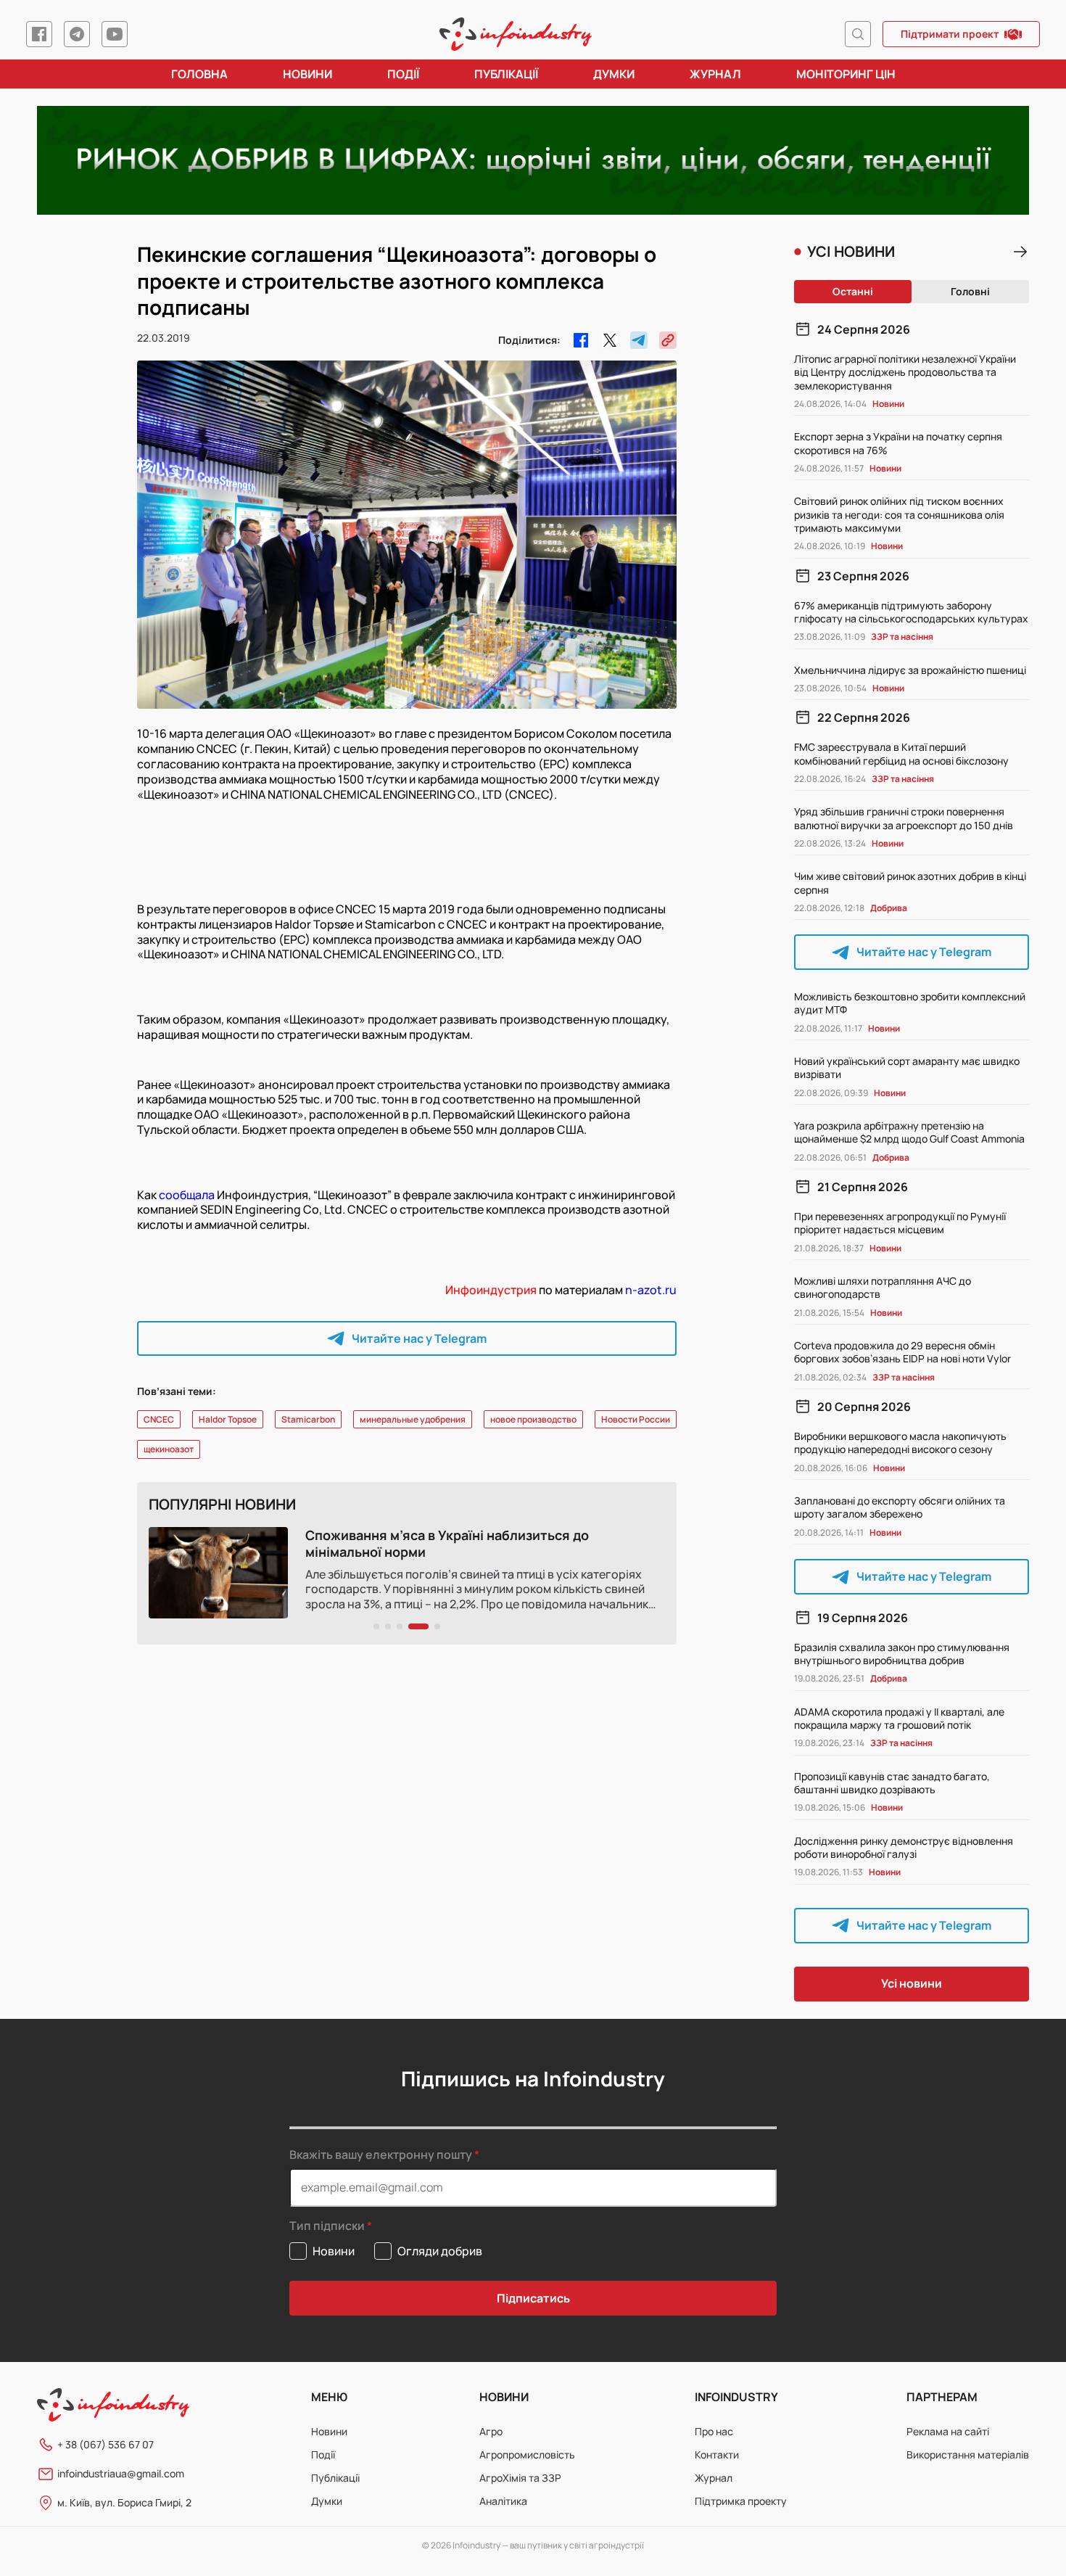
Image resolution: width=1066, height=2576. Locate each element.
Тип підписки (327, 2226)
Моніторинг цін (846, 74)
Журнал (715, 74)
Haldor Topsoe (228, 1419)
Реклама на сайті (948, 2431)
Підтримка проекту (741, 2501)
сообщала (187, 1195)
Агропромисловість (527, 2454)
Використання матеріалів (968, 2454)
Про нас (714, 2431)
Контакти (717, 2454)
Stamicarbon (308, 1419)
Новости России (636, 1419)
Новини (307, 74)
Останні (853, 291)
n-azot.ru (651, 1290)
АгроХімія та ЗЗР (520, 2478)
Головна (199, 74)
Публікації (506, 74)
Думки (614, 74)
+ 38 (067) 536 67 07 (106, 2444)
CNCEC (159, 1419)
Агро (491, 2431)
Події (403, 74)
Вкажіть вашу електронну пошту (381, 2155)
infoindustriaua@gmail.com (121, 2473)
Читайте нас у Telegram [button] (419, 1338)
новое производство (533, 1419)
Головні (970, 291)
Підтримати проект (950, 34)
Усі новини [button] (912, 1983)
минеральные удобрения (413, 1419)
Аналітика (503, 2501)
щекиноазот (169, 1449)
